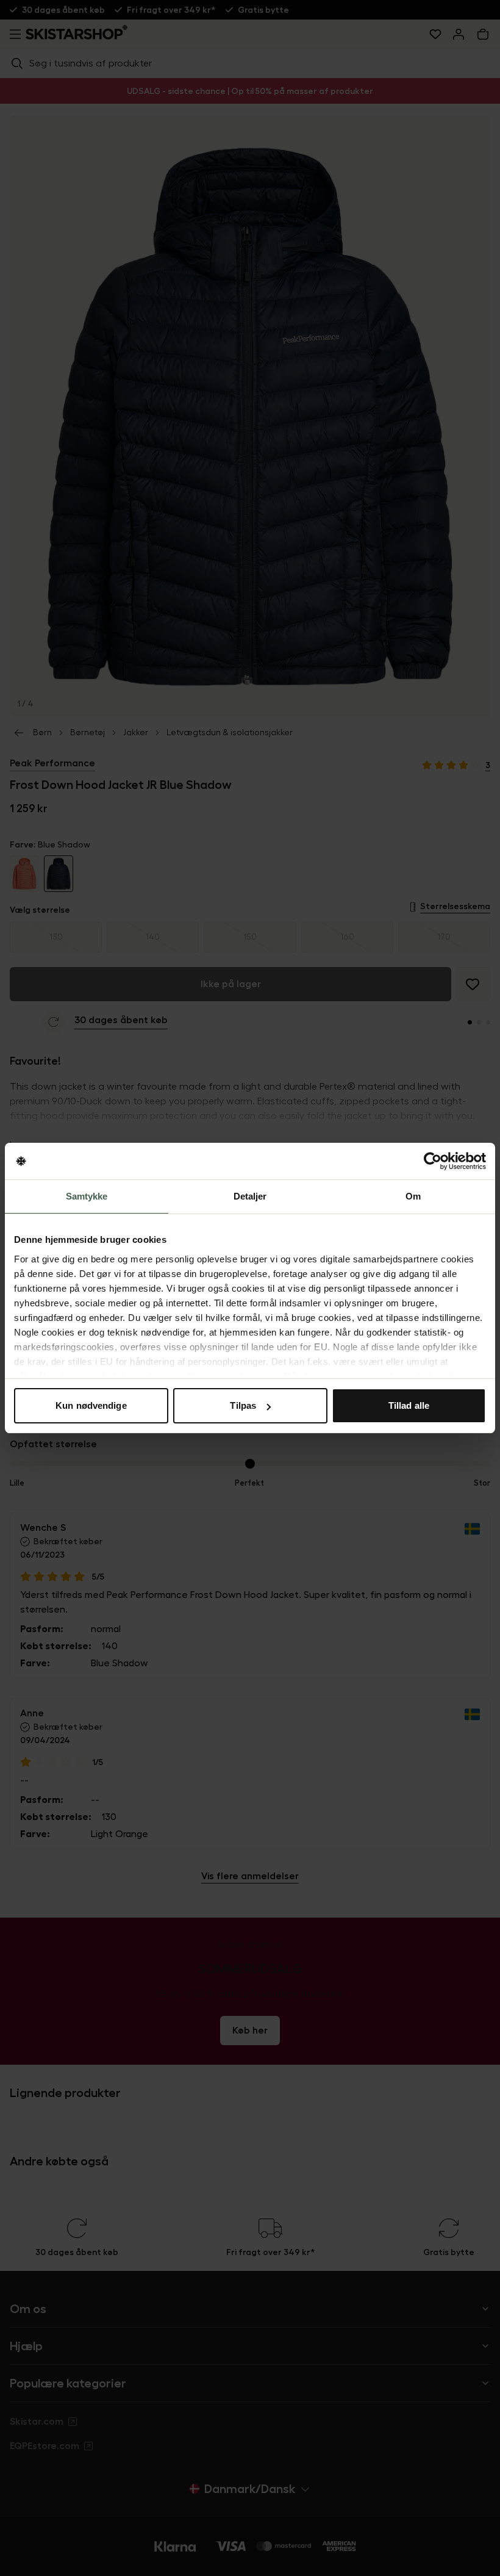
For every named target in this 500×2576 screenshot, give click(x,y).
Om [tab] (413, 1196)
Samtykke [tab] (87, 1196)
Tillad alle (409, 1405)
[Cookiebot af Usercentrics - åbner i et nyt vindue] (433, 1161)
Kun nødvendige (91, 1405)
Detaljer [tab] (250, 1196)
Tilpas (243, 1405)
